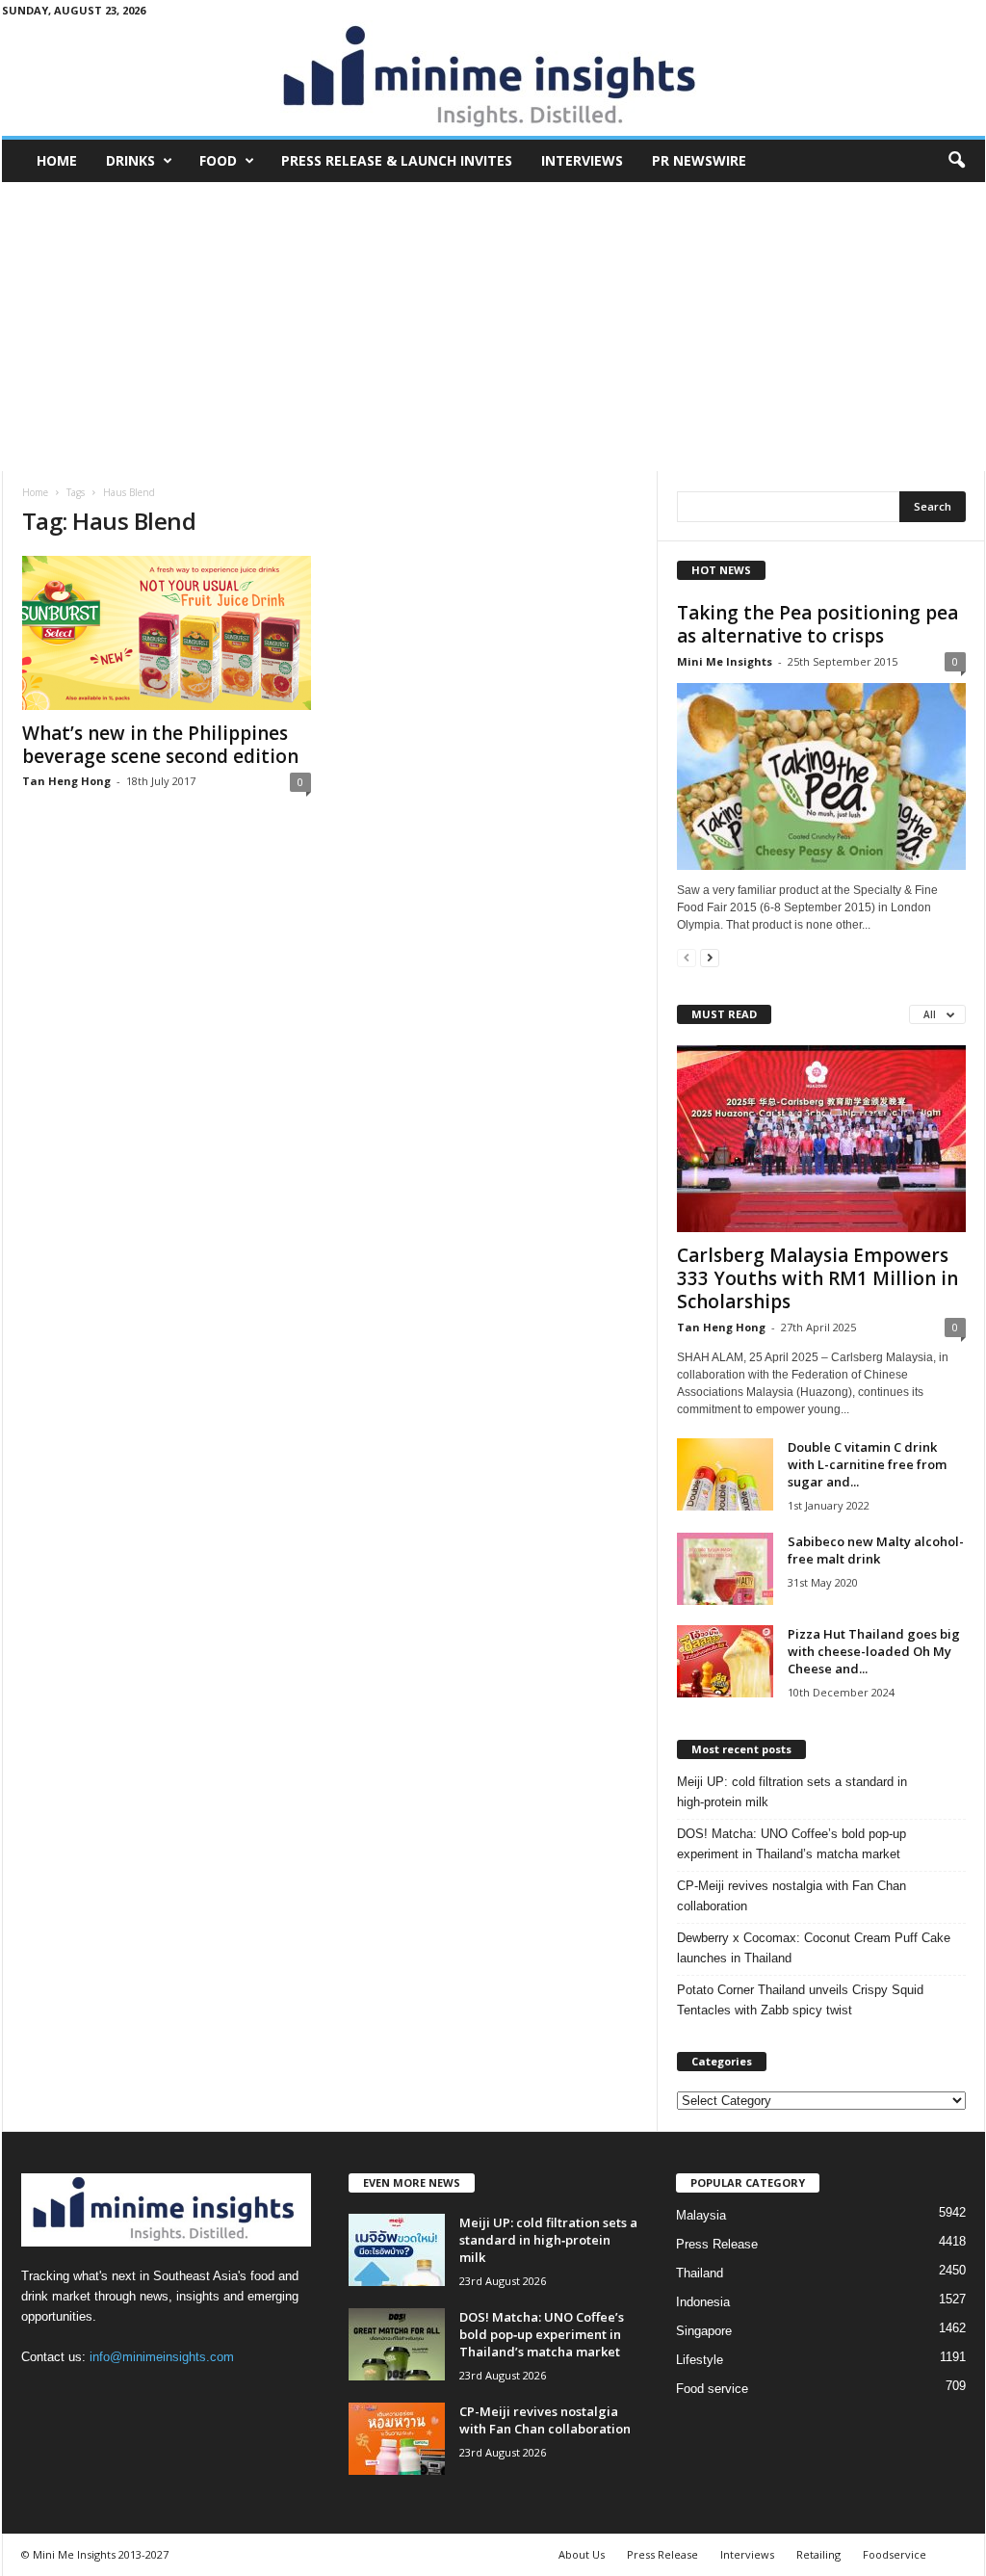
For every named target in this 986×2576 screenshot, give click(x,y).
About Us (582, 2554)
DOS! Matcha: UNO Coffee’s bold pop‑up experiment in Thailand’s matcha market (791, 1844)
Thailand (700, 2273)
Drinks (130, 160)
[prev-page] (687, 957)
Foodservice (895, 2554)
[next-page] (710, 957)
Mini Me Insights (725, 661)
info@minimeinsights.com (162, 2357)
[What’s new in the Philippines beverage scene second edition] (167, 633)
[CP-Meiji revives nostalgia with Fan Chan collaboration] (397, 2439)
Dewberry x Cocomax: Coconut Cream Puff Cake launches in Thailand (814, 1948)
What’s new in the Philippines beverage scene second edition (160, 745)
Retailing (818, 2554)
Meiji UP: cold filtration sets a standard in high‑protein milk (792, 1792)
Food (218, 160)
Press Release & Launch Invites (397, 160)
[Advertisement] (493, 327)
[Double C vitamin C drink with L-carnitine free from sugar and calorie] (725, 1474)
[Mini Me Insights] (493, 78)
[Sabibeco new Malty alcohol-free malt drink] (725, 1569)
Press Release (717, 2244)
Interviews (582, 160)
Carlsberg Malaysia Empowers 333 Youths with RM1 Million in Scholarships (817, 1278)
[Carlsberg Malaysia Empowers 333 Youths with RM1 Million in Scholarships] (821, 1139)
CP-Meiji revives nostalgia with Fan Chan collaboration (791, 1896)
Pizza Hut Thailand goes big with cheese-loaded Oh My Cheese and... (874, 1651)
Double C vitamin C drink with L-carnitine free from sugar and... (867, 1464)
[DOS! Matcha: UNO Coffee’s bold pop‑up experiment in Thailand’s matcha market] (397, 2344)
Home (57, 160)
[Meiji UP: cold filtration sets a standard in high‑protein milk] (397, 2250)
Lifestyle (700, 2360)
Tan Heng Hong (66, 781)
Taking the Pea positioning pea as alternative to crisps (817, 624)
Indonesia (703, 2302)
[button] (956, 161)
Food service (712, 2389)
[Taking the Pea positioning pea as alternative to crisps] (821, 776)
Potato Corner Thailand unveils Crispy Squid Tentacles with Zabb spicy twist (800, 2000)
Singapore (704, 2331)
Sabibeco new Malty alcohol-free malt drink (876, 1550)
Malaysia (701, 2215)
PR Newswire (699, 160)
